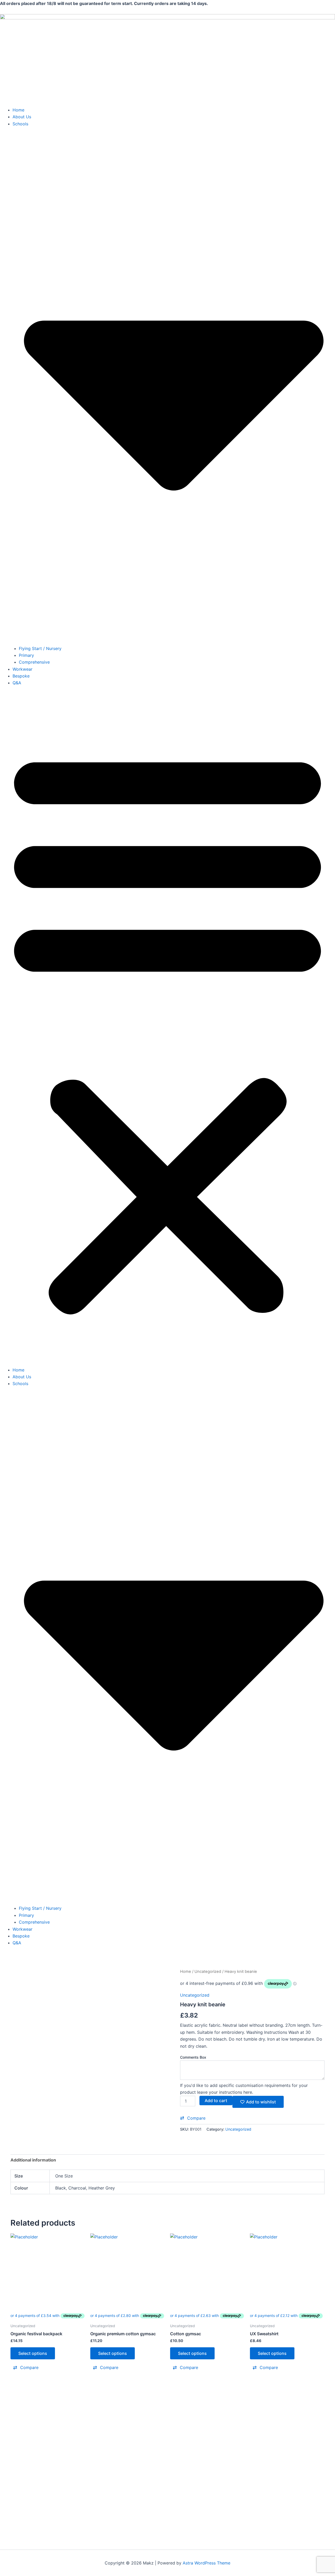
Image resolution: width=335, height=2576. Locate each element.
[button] (167, 1030)
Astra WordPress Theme (206, 2563)
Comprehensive (34, 662)
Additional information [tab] (33, 2160)
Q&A (17, 683)
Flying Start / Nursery (40, 648)
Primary (26, 655)
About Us (22, 117)
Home (18, 110)
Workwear (23, 669)
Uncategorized (208, 1972)
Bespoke (21, 676)
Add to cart (216, 2101)
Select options (33, 2353)
